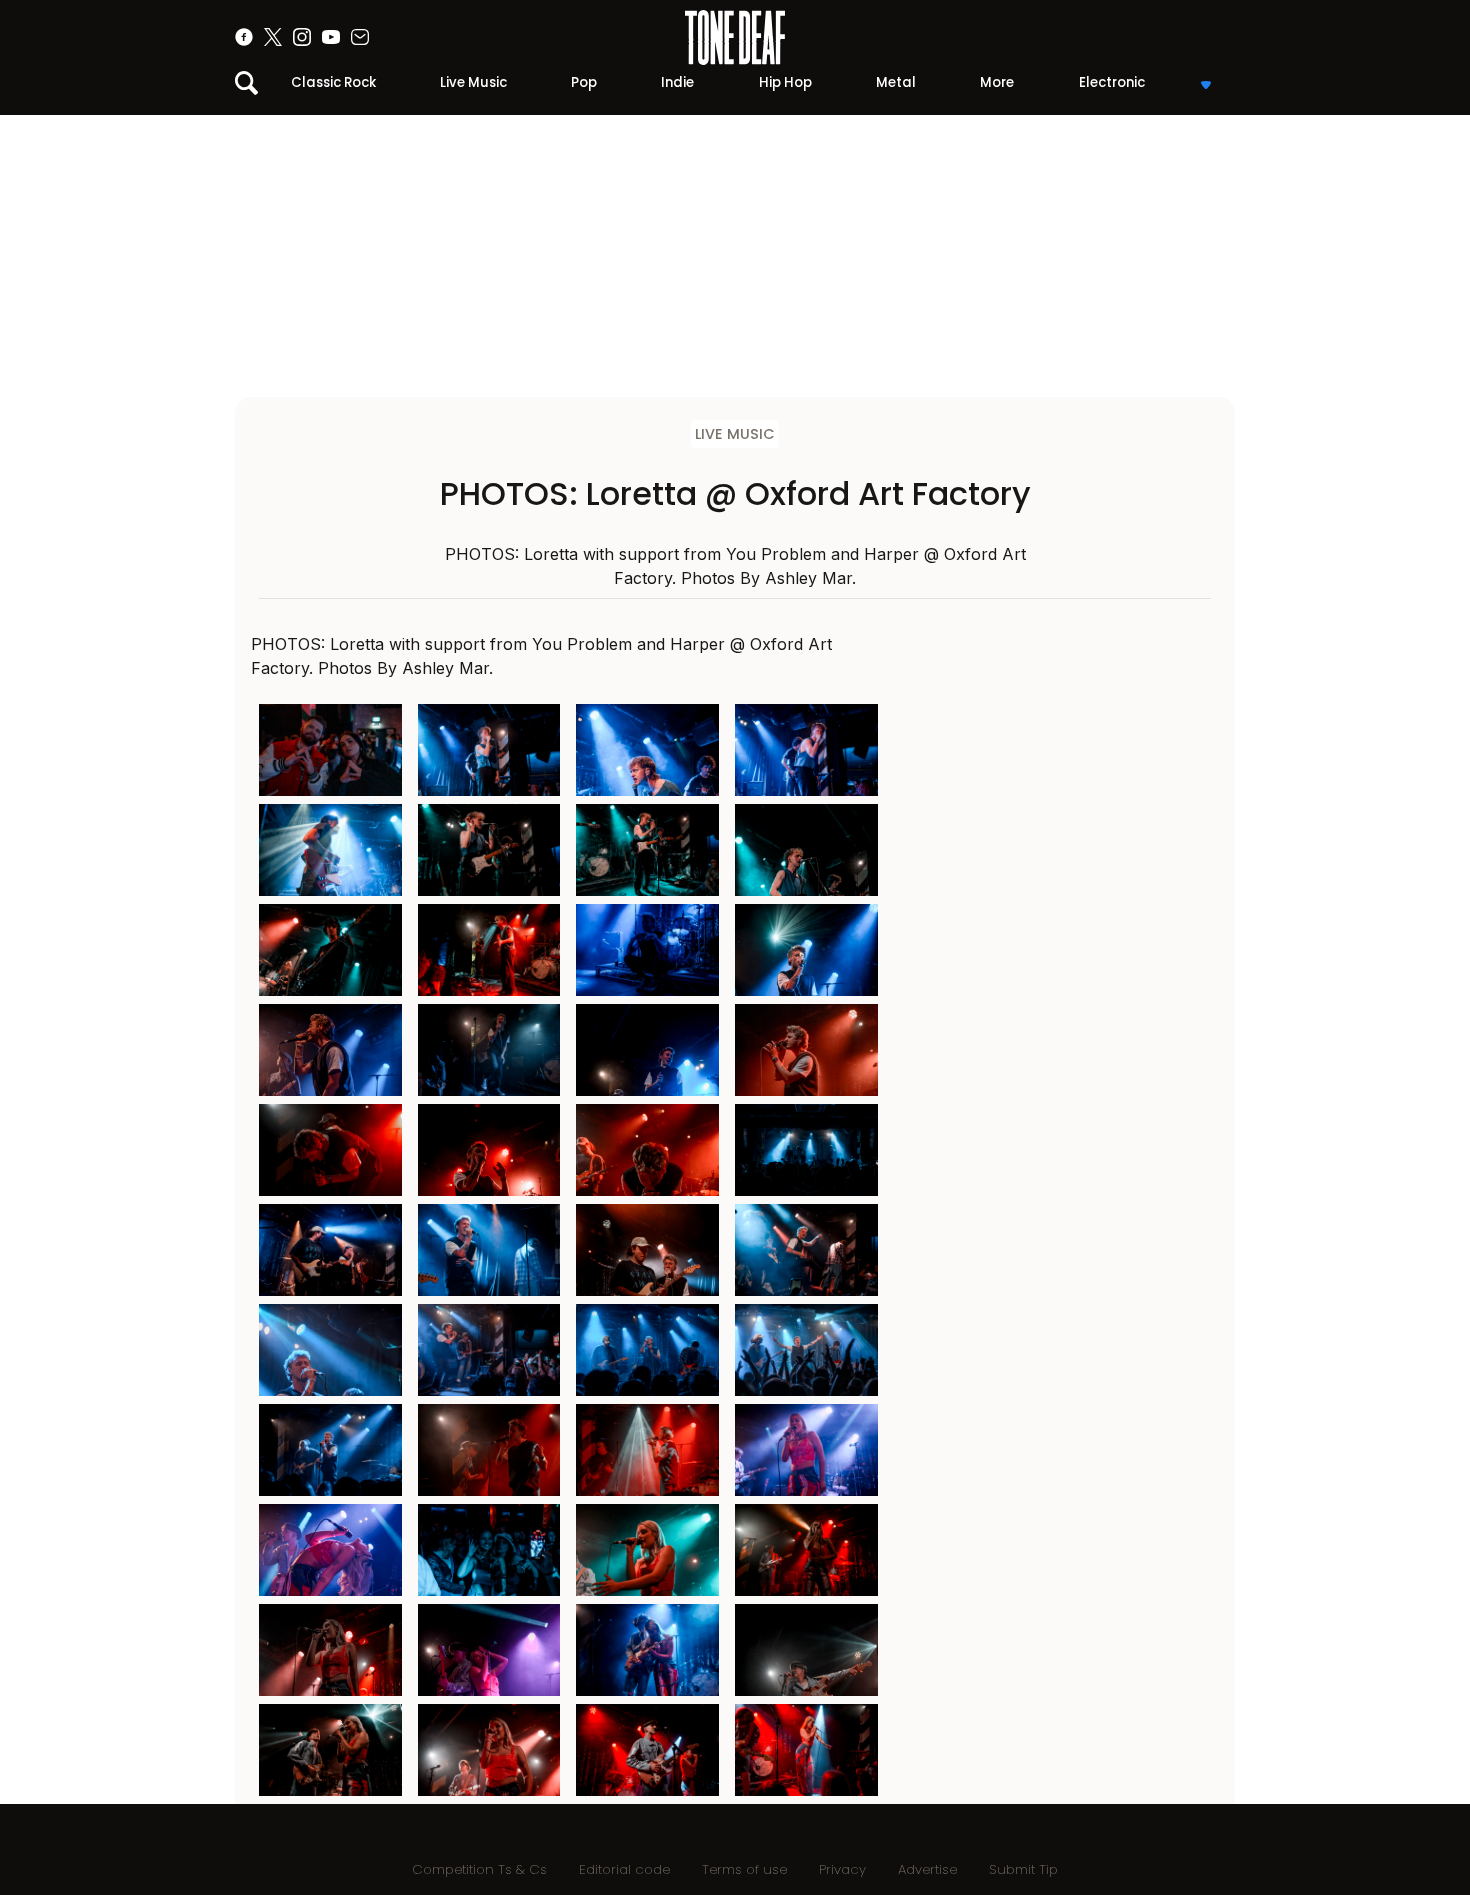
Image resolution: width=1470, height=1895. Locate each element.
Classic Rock (333, 82)
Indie (677, 82)
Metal (896, 82)
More (997, 82)
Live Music (473, 82)
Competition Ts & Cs (479, 1869)
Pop (584, 82)
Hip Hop (785, 82)
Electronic (1112, 82)
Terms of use (744, 1869)
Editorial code (624, 1869)
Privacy (842, 1869)
